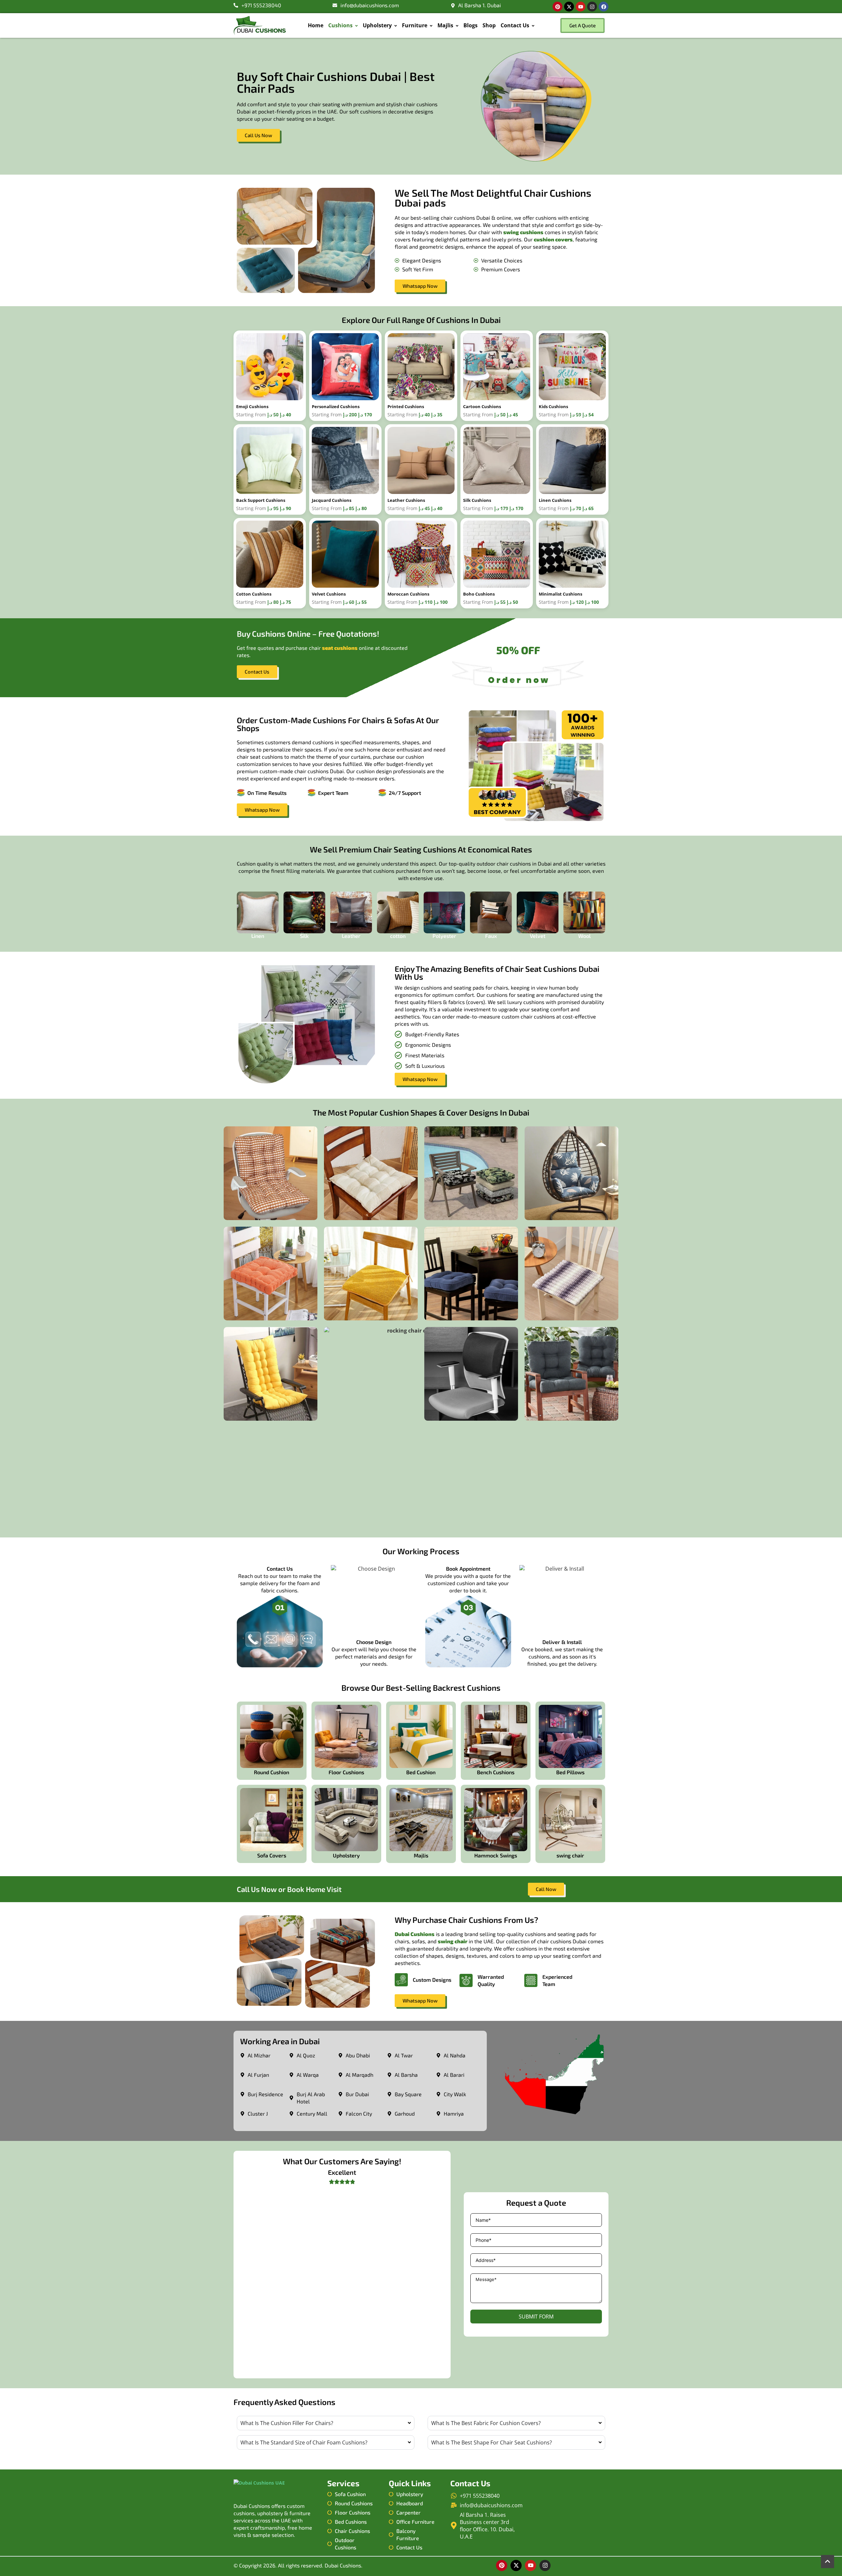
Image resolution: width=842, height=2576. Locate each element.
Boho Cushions (479, 594)
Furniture (415, 25)
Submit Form (536, 2317)
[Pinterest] (557, 7)
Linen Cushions (555, 500)
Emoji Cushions (252, 406)
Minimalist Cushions (560, 594)
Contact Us (515, 25)
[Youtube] (581, 7)
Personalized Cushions (336, 406)
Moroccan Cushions (408, 594)
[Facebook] (604, 7)
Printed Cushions (406, 406)
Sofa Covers (272, 1855)
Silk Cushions (477, 500)
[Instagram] (592, 7)
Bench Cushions (496, 1772)
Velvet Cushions (329, 594)
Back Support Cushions (261, 500)
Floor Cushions (346, 1772)
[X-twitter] (569, 7)
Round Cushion (272, 1772)
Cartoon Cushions (482, 406)
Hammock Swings (496, 1855)
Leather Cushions (406, 500)
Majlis (445, 25)
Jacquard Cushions (332, 500)
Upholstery (377, 25)
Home (316, 25)
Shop (489, 25)
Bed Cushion (421, 1772)
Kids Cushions (553, 406)
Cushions (340, 25)
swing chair (570, 1855)
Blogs (471, 25)
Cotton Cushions (254, 594)
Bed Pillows (570, 1772)
